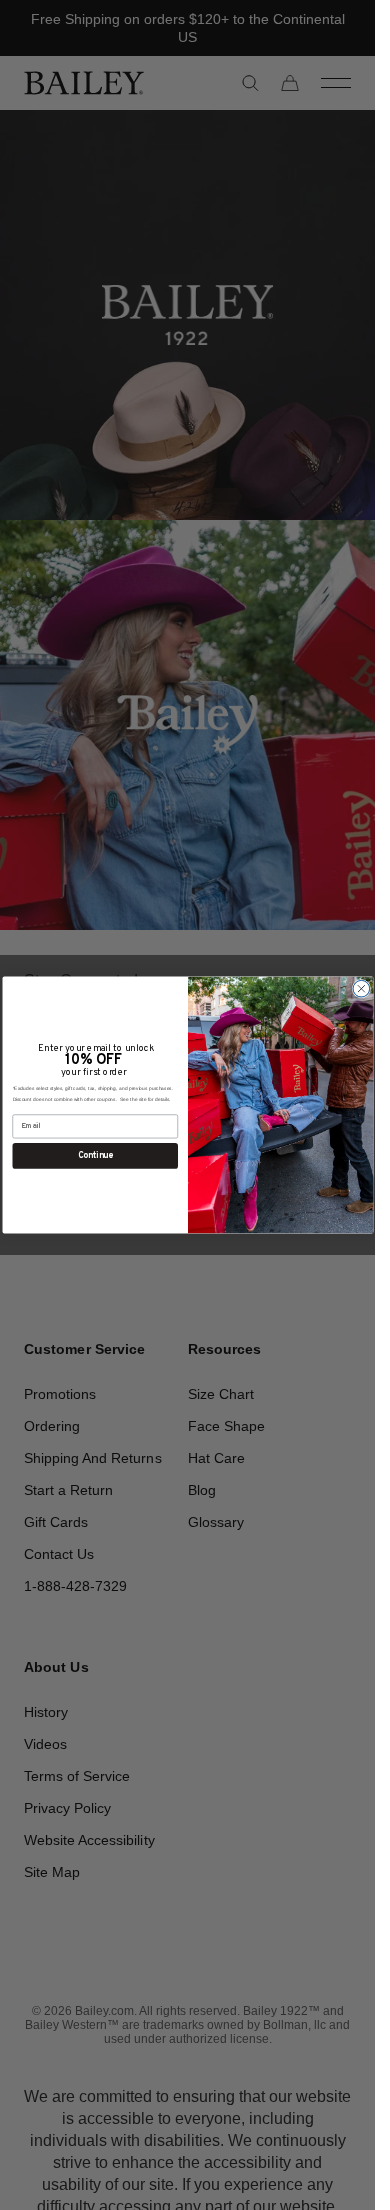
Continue (94, 1155)
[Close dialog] (361, 988)
